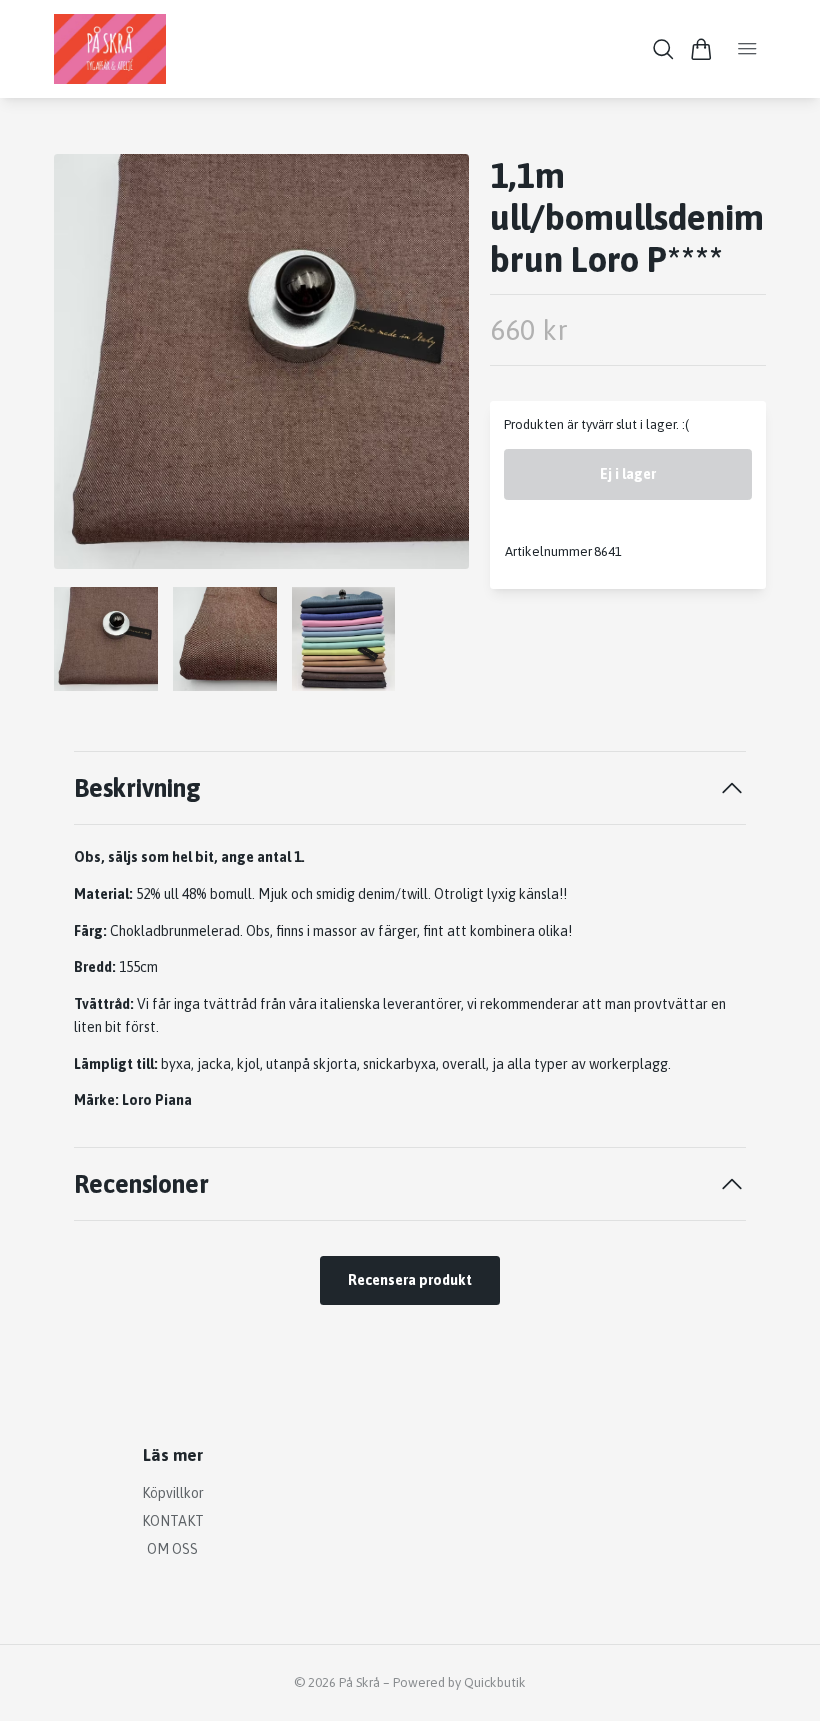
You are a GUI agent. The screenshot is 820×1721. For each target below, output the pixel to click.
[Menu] (747, 49)
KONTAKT (173, 1521)
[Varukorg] (701, 49)
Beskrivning (137, 787)
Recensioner (141, 1183)
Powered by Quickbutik (459, 1682)
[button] (438, 369)
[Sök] (663, 49)
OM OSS (172, 1549)
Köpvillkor (173, 1493)
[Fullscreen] (261, 361)
